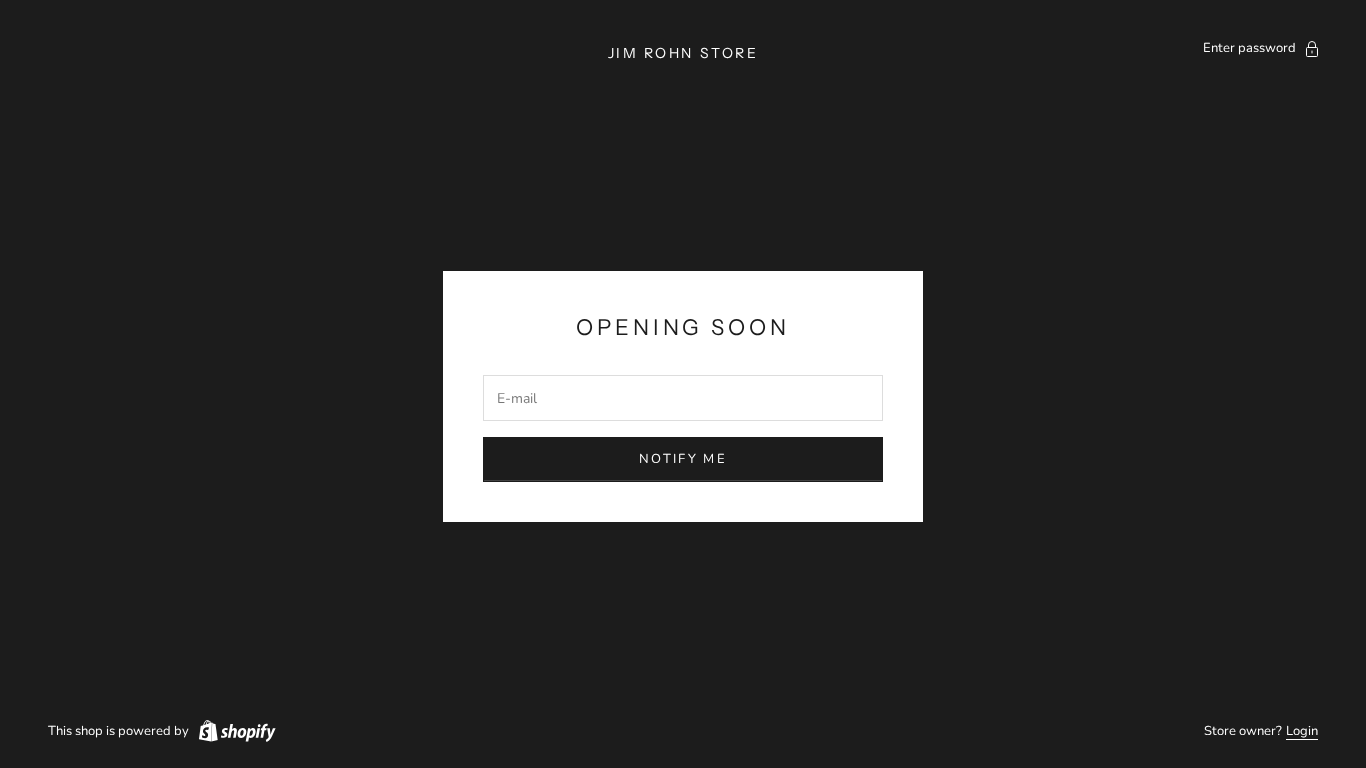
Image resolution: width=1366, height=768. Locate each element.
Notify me (683, 459)
